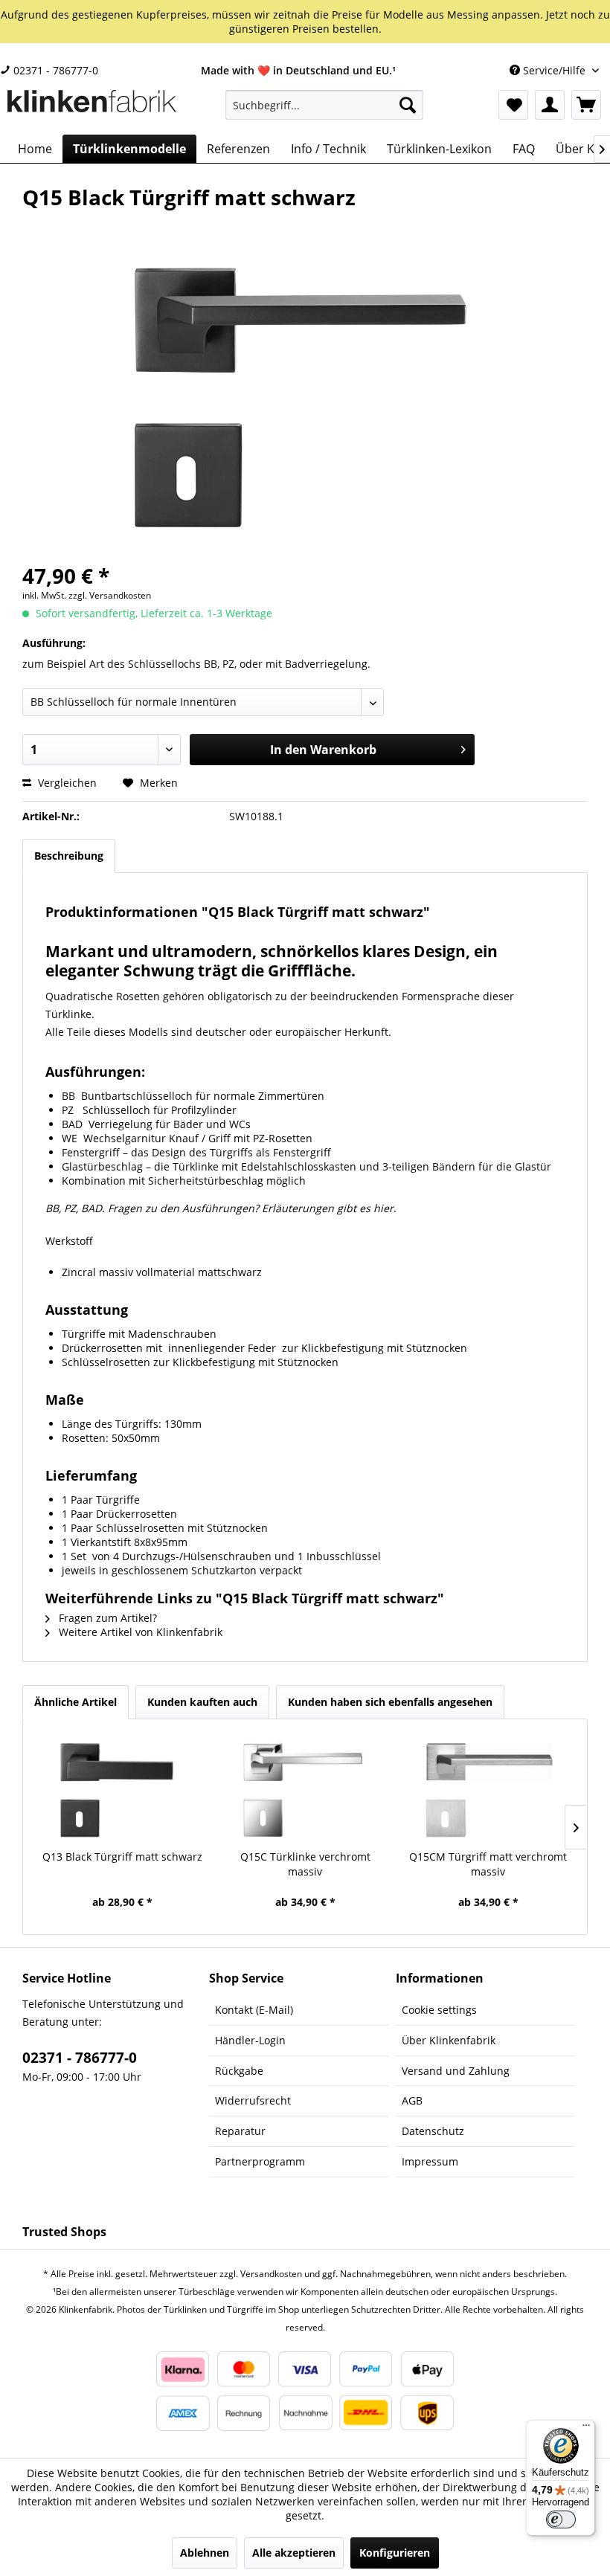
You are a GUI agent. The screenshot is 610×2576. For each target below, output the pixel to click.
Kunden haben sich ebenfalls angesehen (390, 1702)
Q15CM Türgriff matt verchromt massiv (488, 1864)
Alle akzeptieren (294, 2553)
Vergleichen (66, 783)
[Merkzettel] (513, 105)
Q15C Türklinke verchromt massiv (305, 1864)
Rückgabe (239, 2071)
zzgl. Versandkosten (110, 595)
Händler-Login (250, 2040)
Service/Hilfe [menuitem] (554, 70)
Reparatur (240, 2131)
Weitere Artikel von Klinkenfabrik (139, 1632)
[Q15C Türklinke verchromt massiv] (305, 1790)
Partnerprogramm (260, 2161)
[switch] (561, 2519)
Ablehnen (205, 2553)
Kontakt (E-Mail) (254, 2010)
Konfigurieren (395, 2553)
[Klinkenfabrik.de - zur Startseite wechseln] (92, 109)
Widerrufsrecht (253, 2100)
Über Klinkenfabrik (449, 2040)
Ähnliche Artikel (76, 1702)
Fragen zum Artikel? (106, 1618)
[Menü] (586, 2429)
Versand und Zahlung (456, 2071)
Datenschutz (433, 2131)
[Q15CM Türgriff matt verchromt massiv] (488, 1790)
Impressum (430, 2161)
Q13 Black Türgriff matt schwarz (122, 1857)
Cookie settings (439, 2010)
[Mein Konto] (550, 105)
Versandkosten (271, 2274)
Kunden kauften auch (202, 1702)
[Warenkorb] (586, 105)
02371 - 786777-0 (54, 70)
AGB (412, 2100)
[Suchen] (408, 105)
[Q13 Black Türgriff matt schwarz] (122, 1790)
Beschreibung (69, 856)
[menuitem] (325, 105)
